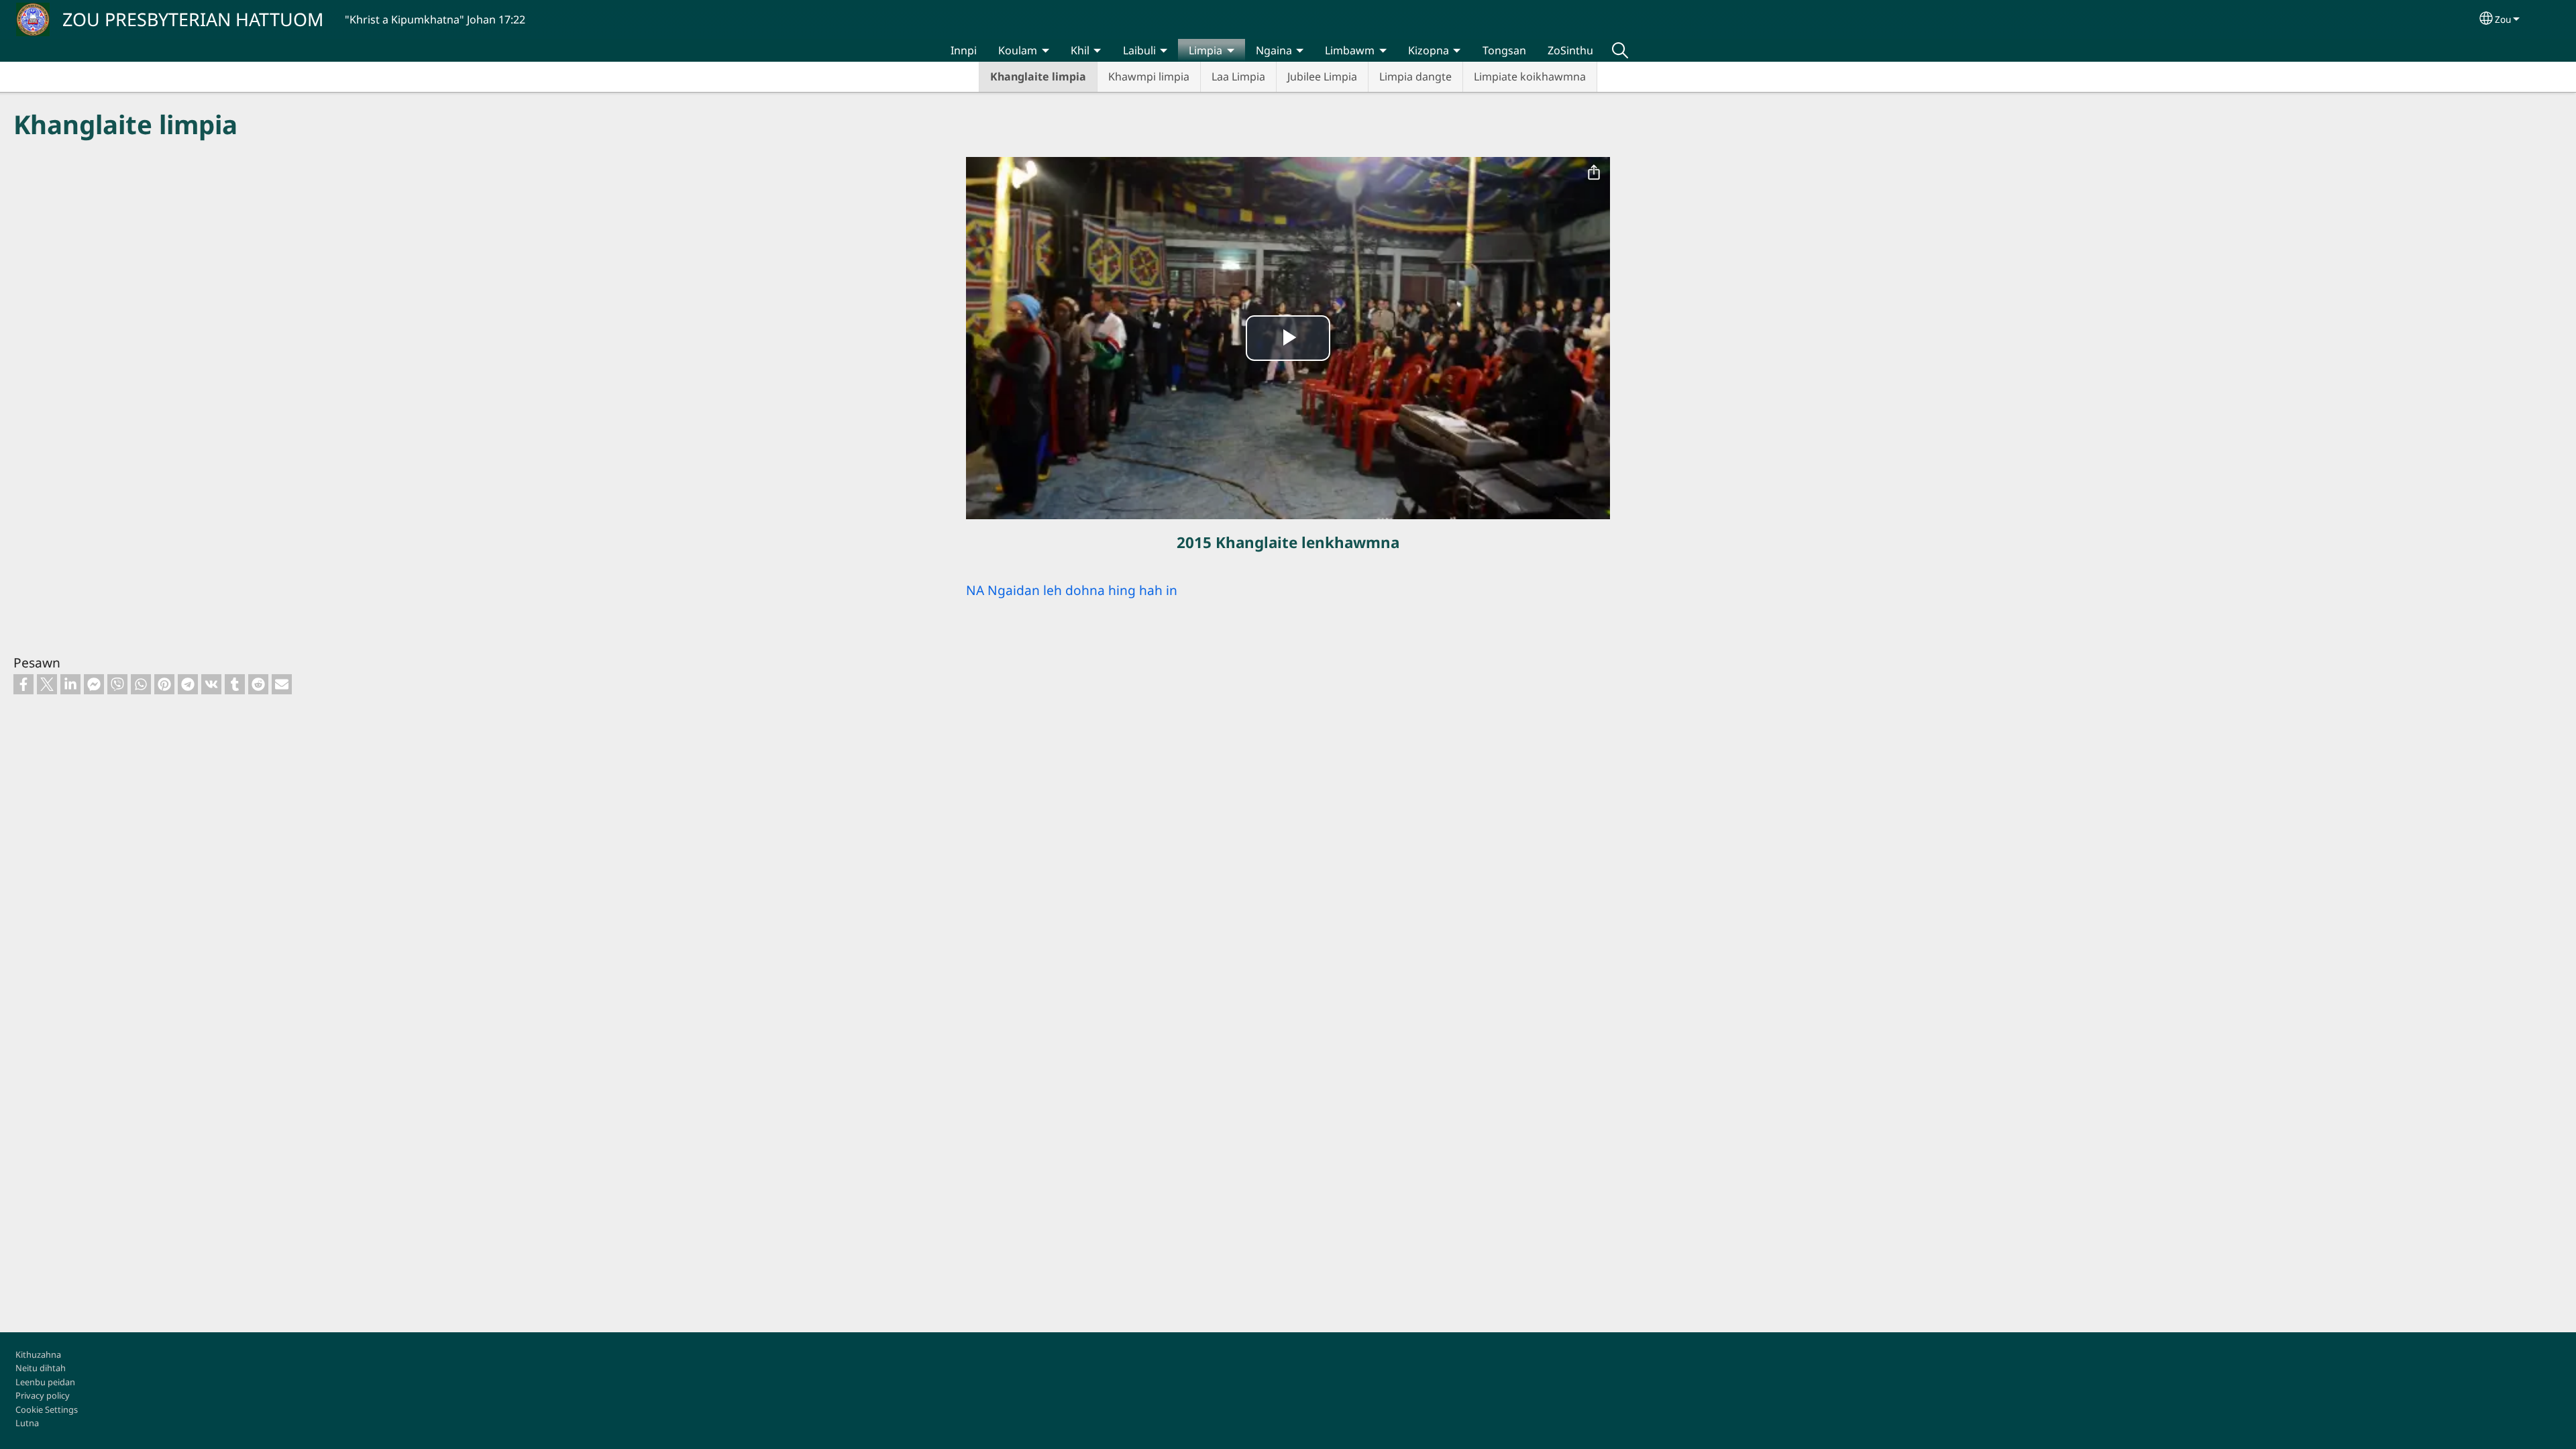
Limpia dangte (1415, 76)
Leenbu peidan (45, 1382)
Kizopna (1429, 50)
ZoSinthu (1570, 50)
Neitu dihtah (41, 1368)
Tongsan (1504, 50)
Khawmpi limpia (1149, 76)
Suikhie (1620, 50)
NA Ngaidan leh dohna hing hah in (1072, 590)
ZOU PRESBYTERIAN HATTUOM (193, 19)
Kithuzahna (38, 1354)
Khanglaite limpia (1038, 76)
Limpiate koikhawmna (1530, 76)
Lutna (27, 1423)
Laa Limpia (1238, 76)
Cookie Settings (47, 1409)
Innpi (964, 50)
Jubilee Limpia (1322, 76)
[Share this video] (1594, 173)
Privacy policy (43, 1395)
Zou (2503, 19)
